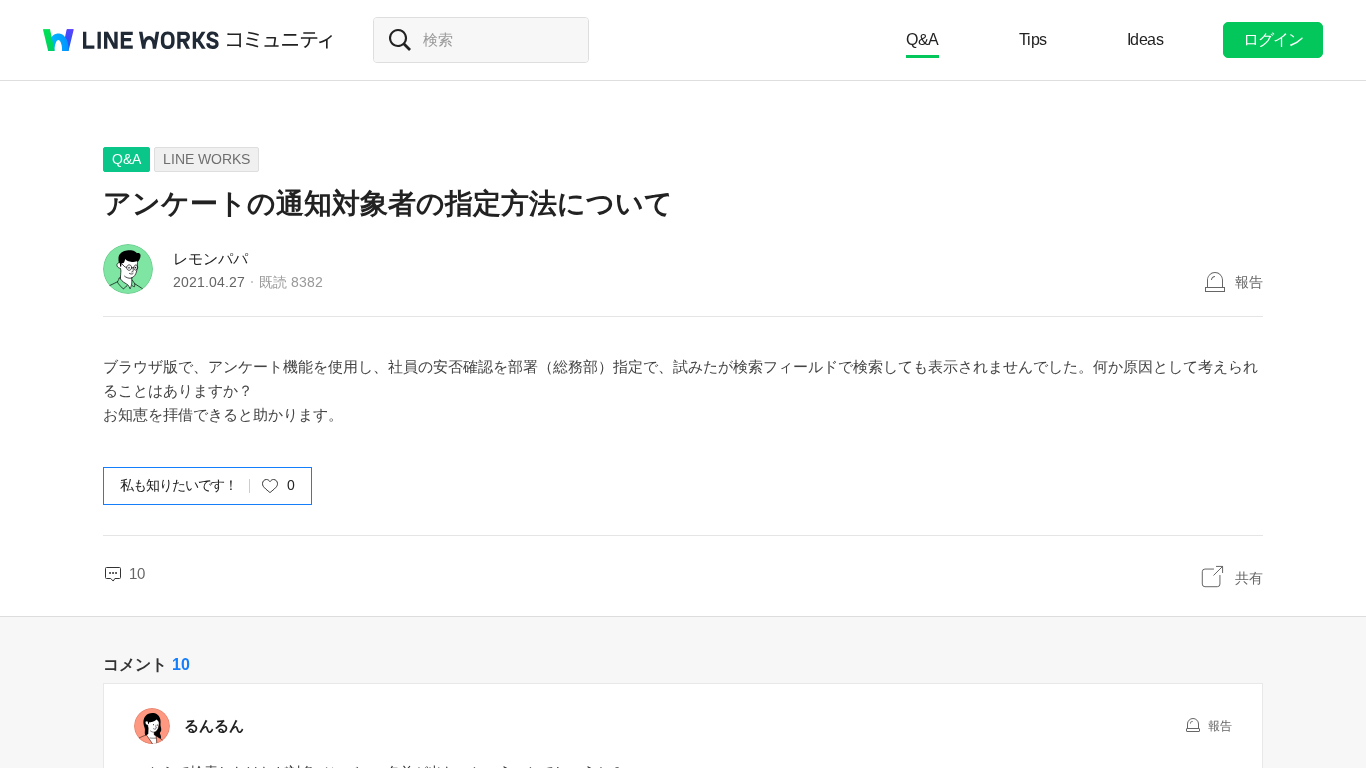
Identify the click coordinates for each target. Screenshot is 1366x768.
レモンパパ (210, 258)
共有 (1249, 578)
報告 (1249, 282)
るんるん (214, 725)
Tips (1033, 39)
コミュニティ (280, 40)
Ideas (1145, 39)
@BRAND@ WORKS (131, 40)
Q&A (922, 39)
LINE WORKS (206, 159)
